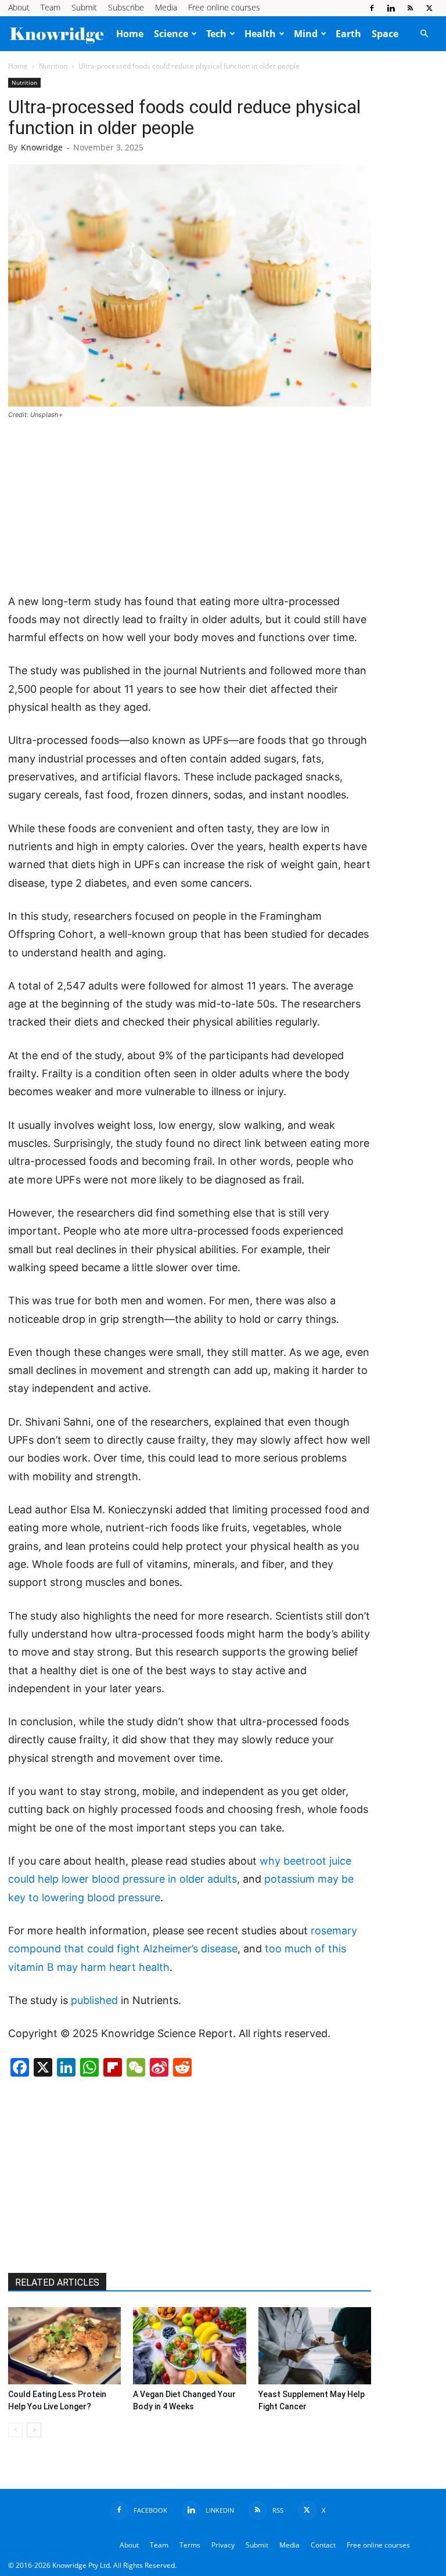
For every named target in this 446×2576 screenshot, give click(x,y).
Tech (216, 34)
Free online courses (224, 7)
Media (166, 7)
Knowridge (42, 147)
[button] (424, 34)
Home (130, 34)
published (94, 2000)
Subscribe (126, 7)
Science (171, 34)
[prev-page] (15, 2430)
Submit (84, 7)
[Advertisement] (189, 508)
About (19, 7)
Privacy (223, 2545)
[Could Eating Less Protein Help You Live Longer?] (64, 2346)
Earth (348, 34)
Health (260, 34)
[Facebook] (372, 8)
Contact (323, 2545)
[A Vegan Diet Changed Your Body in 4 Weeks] (189, 2346)
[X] (429, 8)
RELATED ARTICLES (57, 2282)
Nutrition (53, 66)
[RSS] (410, 8)
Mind (306, 34)
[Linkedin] (391, 8)
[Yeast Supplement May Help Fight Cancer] (315, 2346)
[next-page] (34, 2430)
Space (385, 34)
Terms (190, 2545)
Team (51, 7)
